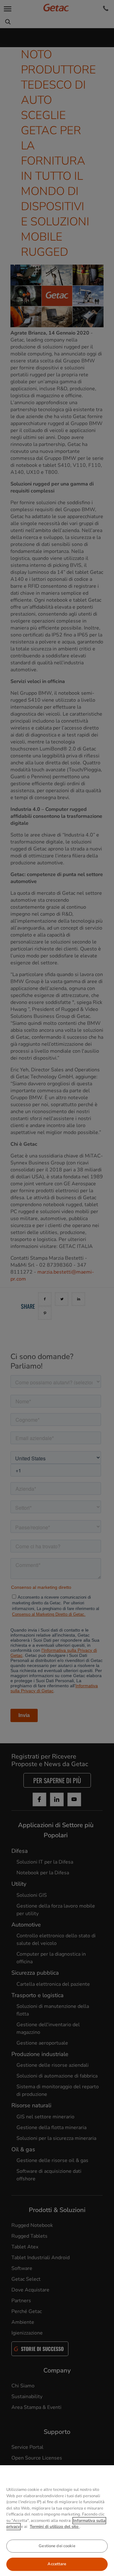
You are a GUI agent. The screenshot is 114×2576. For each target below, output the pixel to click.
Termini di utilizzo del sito (55, 2527)
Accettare (57, 2564)
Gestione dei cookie (57, 2546)
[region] (57, 2521)
